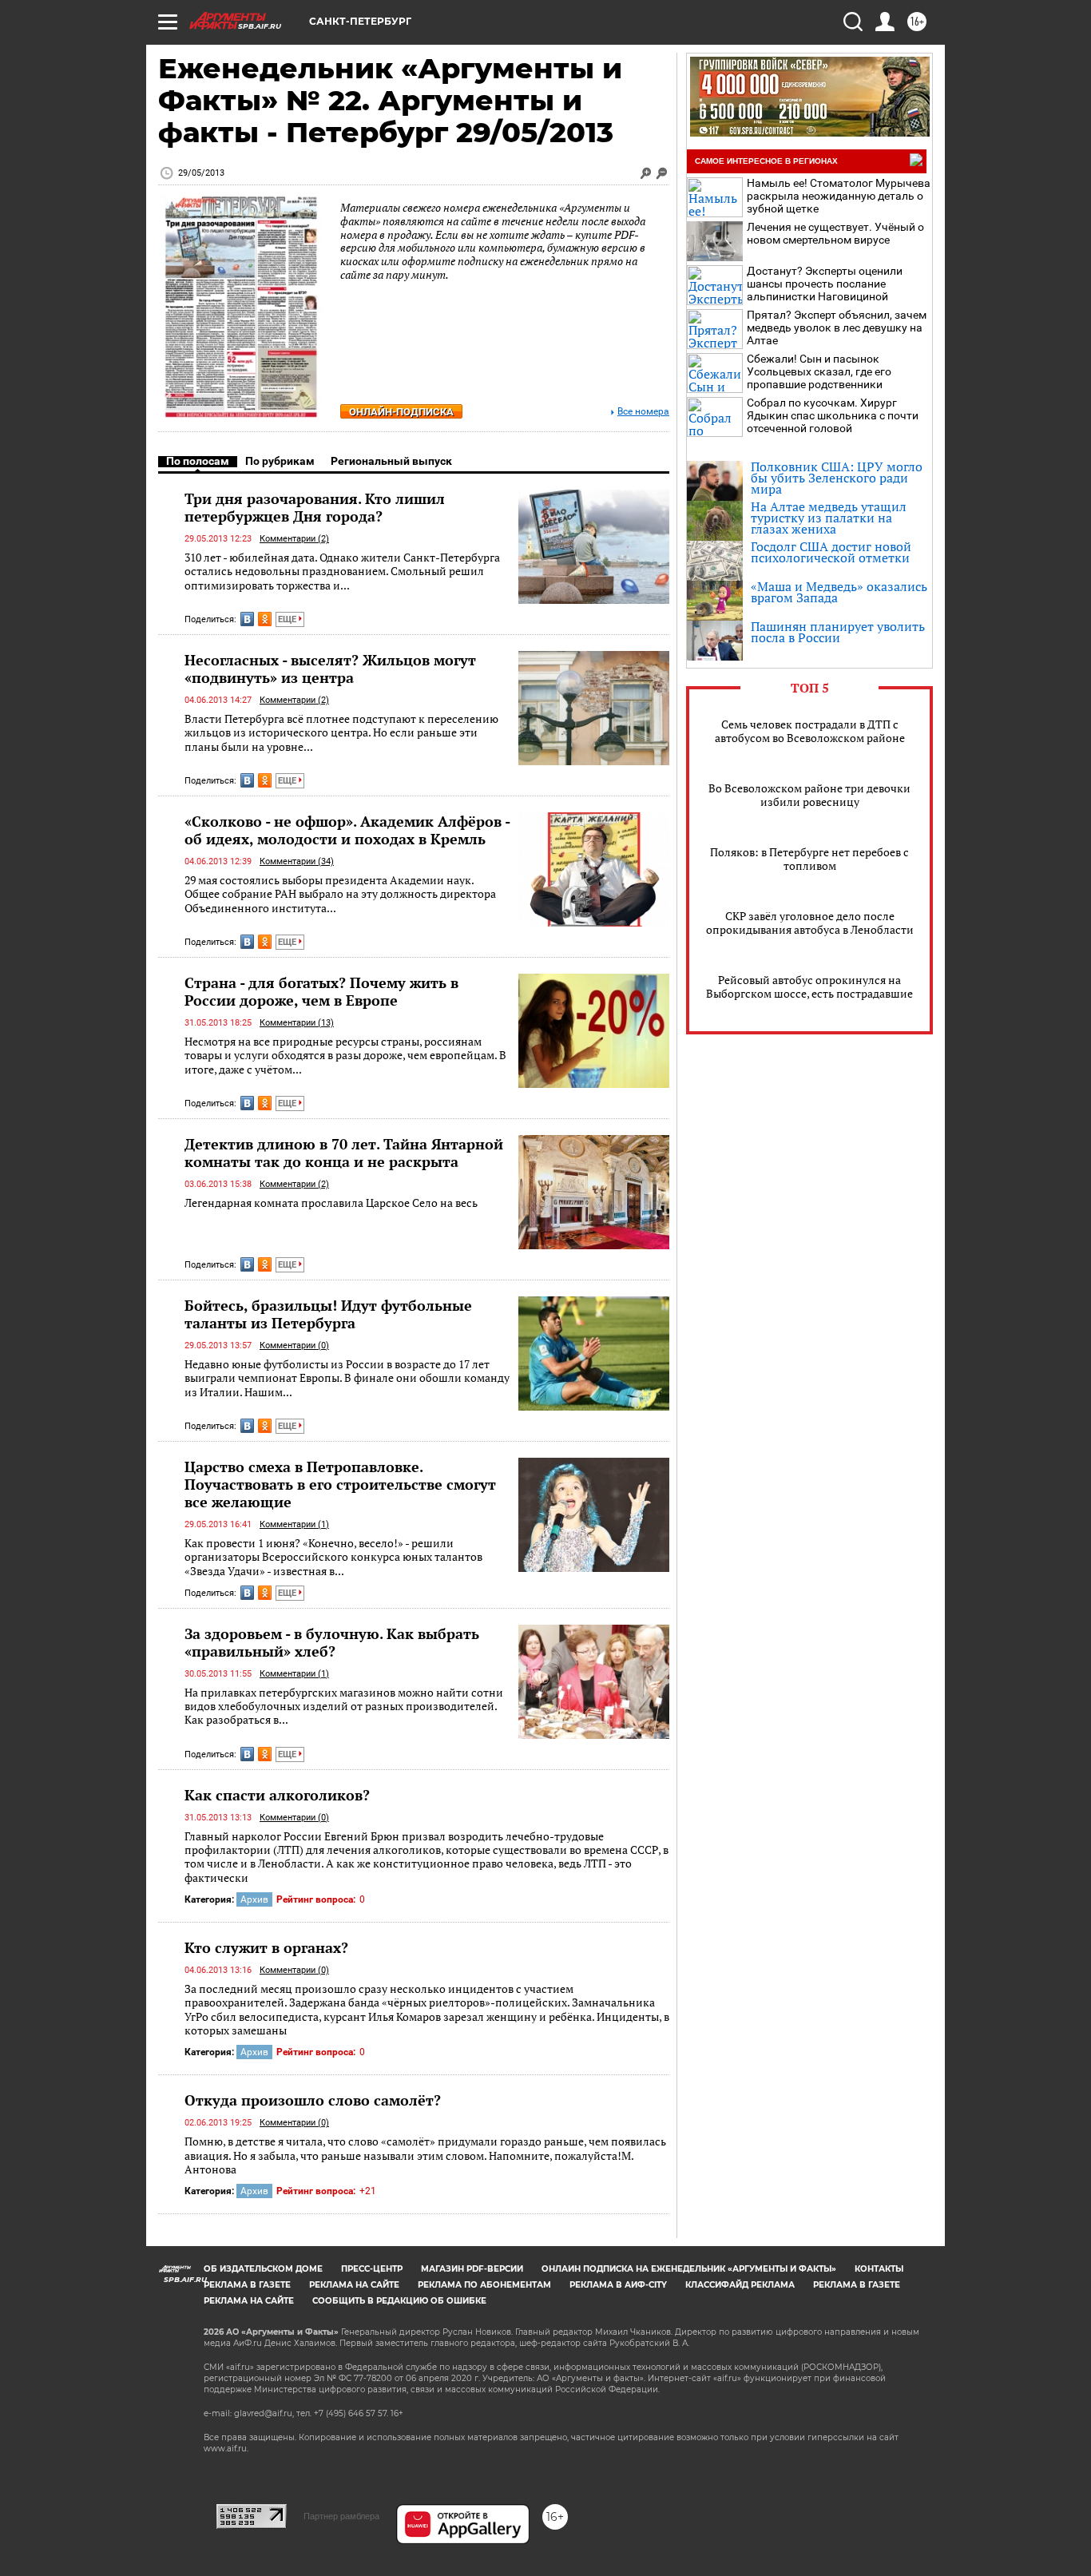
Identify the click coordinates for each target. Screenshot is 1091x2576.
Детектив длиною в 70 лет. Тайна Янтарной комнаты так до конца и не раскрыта (344, 1153)
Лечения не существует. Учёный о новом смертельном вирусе (835, 233)
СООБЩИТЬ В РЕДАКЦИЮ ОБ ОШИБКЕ (399, 2301)
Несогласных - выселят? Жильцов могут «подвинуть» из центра (330, 669)
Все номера (643, 412)
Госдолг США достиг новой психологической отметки (831, 552)
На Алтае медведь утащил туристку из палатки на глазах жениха (829, 518)
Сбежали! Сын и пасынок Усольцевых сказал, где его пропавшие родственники (819, 371)
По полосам (198, 461)
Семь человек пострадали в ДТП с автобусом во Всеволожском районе (810, 731)
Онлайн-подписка (401, 412)
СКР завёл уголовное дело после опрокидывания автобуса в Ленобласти (810, 923)
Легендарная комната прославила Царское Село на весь (331, 1203)
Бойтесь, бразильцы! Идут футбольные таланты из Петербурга (328, 1314)
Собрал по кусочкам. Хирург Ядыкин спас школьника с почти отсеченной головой (833, 415)
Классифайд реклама (740, 2285)
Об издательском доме (263, 2269)
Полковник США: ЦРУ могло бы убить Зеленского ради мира (837, 478)
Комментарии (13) (297, 1023)
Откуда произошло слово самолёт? (313, 2100)
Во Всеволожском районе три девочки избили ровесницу (809, 795)
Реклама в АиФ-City (618, 2285)
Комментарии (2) (294, 539)
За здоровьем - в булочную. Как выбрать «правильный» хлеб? (332, 1642)
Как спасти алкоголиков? (277, 1795)
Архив (254, 1899)
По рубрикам (280, 461)
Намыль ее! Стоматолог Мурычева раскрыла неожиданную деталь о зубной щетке (839, 196)
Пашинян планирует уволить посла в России (838, 632)
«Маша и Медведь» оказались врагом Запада (839, 592)
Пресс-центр (372, 2269)
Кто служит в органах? (266, 1947)
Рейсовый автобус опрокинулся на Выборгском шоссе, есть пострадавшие (809, 986)
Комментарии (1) (294, 1524)
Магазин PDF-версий (472, 2269)
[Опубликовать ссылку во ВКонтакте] (247, 619)
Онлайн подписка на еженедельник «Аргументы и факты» (689, 2269)
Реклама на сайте (354, 2285)
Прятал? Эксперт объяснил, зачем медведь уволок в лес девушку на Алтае (837, 327)
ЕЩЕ (288, 619)
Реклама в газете (247, 2285)
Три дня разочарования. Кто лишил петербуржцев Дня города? (315, 507)
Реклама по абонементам (484, 2285)
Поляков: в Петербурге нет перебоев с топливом (809, 859)
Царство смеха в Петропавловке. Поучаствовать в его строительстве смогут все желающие (340, 1484)
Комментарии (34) (297, 861)
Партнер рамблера (341, 2516)
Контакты (879, 2269)
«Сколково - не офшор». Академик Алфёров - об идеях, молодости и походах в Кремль (347, 830)
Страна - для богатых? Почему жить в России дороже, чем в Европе (321, 991)
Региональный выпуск (391, 461)
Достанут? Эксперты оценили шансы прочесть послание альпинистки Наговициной (825, 284)
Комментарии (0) (294, 1346)
